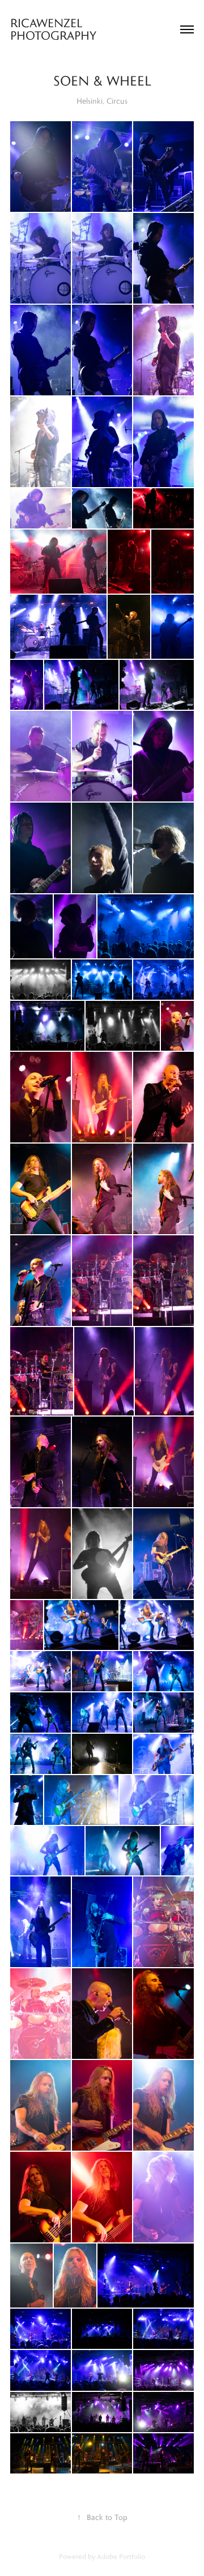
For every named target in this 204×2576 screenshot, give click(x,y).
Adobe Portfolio (121, 2556)
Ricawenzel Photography (55, 29)
